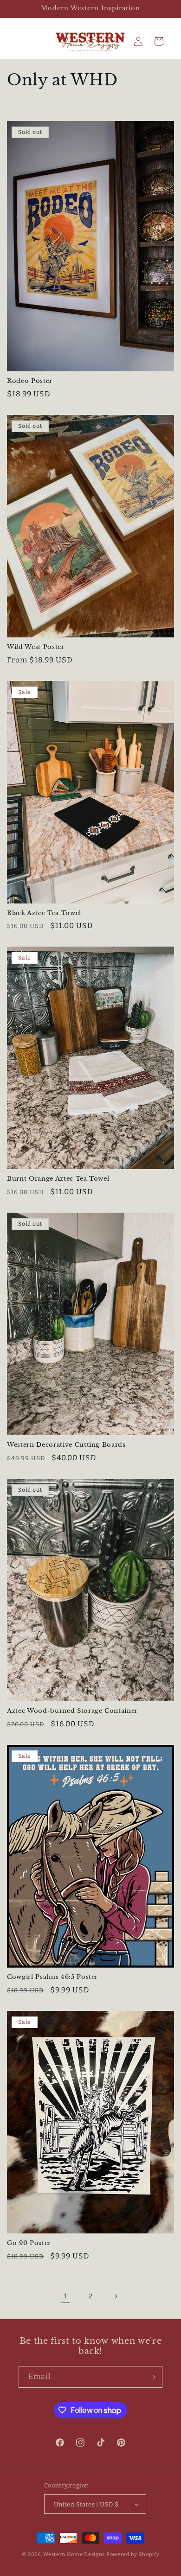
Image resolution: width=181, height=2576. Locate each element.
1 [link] (66, 2296)
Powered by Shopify (133, 2554)
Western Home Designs (74, 2554)
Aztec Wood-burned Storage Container (72, 1711)
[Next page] (116, 2296)
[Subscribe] (152, 2377)
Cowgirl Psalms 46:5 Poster (52, 1977)
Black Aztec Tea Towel (44, 913)
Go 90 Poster (29, 2243)
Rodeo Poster (30, 381)
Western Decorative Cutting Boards (66, 1445)
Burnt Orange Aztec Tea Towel (58, 1179)
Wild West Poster (36, 647)
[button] (159, 41)
